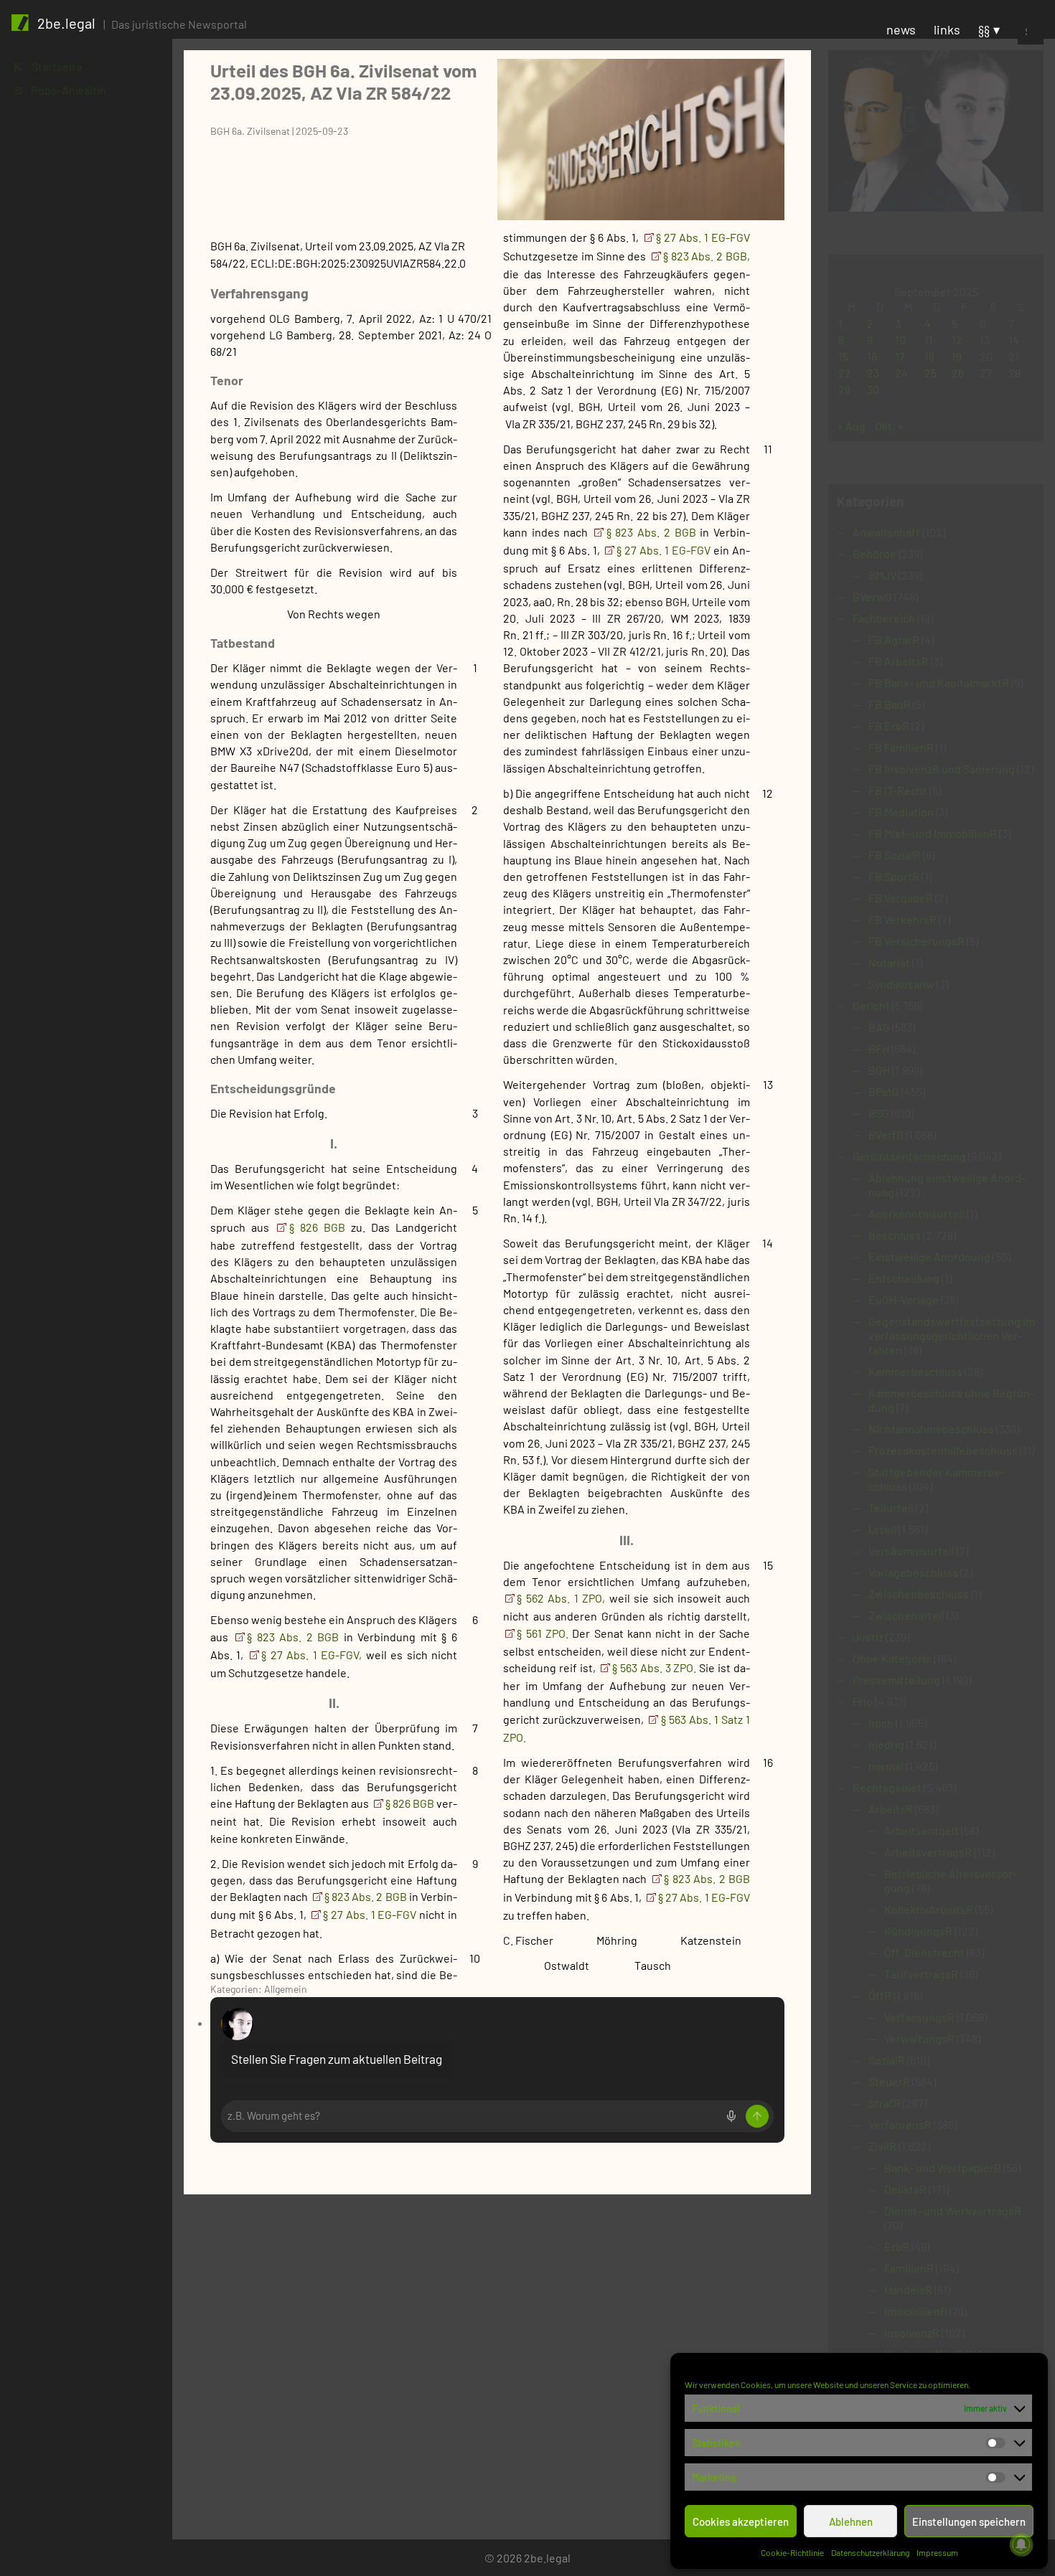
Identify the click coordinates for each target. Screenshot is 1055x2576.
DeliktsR (905, 2189)
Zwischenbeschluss (919, 1594)
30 (873, 389)
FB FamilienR (901, 747)
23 (873, 373)
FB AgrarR (894, 640)
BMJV (882, 575)
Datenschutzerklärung (870, 2552)
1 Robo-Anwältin (60, 90)
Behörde (875, 553)
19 (957, 356)
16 (872, 356)
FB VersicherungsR (916, 941)
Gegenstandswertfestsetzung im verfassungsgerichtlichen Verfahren (952, 1335)
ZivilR (882, 2146)
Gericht (871, 1005)
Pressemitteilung (896, 1680)
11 (929, 340)
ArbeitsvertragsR (928, 1852)
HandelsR (908, 2289)
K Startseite (48, 66)
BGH (879, 1070)
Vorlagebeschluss (913, 1572)
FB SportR (894, 876)
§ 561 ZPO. (543, 1633)
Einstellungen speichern (969, 2521)
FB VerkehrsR (902, 919)
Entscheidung (904, 1278)
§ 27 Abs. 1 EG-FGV (371, 1914)
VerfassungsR (919, 2017)
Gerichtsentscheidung (909, 1156)
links (947, 29)
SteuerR (889, 2081)
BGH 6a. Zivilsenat (250, 131)
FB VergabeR (901, 898)
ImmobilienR (916, 2311)
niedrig (886, 1744)
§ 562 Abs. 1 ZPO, (561, 1598)
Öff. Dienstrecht (924, 1952)
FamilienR (909, 2268)
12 (957, 340)
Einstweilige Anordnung (929, 1256)
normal (886, 1766)
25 (930, 373)
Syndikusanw (901, 984)
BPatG (884, 1091)
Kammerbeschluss (915, 1371)
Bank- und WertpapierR (943, 2167)
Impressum (937, 2552)
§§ (984, 29)
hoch (881, 1723)
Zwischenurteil (906, 1615)
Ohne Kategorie (892, 1658)
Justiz (868, 1637)
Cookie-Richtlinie (792, 2552)
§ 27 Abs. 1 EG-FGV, (311, 1655)
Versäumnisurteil (911, 1551)
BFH (879, 1048)
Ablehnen (851, 2521)
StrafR (885, 2103)
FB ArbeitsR (899, 661)
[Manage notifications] (1021, 2544)
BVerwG (872, 596)
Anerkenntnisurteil (916, 1213)
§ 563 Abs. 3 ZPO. (654, 1667)
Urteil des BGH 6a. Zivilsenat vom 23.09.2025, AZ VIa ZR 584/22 (343, 81)
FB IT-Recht (898, 790)
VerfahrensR (900, 2124)
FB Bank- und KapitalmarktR (939, 683)
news (901, 29)
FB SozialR (895, 855)
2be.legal (66, 23)
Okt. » (889, 426)
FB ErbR (889, 726)
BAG (879, 1027)
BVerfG (886, 1134)
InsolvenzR (912, 2332)
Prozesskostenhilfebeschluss (943, 1450)
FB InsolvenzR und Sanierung (942, 769)
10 (900, 340)
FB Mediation (901, 812)
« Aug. (853, 426)
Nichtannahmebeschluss (931, 1429)
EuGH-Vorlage (904, 1299)
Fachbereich (884, 618)
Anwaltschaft (886, 532)
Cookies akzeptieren (741, 2521)
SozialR (887, 2060)
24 (901, 373)
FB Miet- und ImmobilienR (933, 833)
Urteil (882, 1529)
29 (844, 389)
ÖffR (880, 1995)
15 (843, 356)
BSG (879, 1113)
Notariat (889, 962)
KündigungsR (918, 1931)
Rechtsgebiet (887, 1787)
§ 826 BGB (320, 1227)
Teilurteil (891, 1508)
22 (845, 373)
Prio (863, 1701)
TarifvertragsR (921, 1974)
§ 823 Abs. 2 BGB (295, 1637)
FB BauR (890, 704)
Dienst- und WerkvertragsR (953, 2211)
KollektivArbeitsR (929, 1909)
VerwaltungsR (919, 2038)
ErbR (897, 2246)
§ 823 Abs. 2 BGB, (707, 256)
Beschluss (895, 1235)
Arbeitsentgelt (922, 1830)
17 (900, 356)
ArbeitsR (891, 1809)
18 (929, 356)
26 (958, 373)
